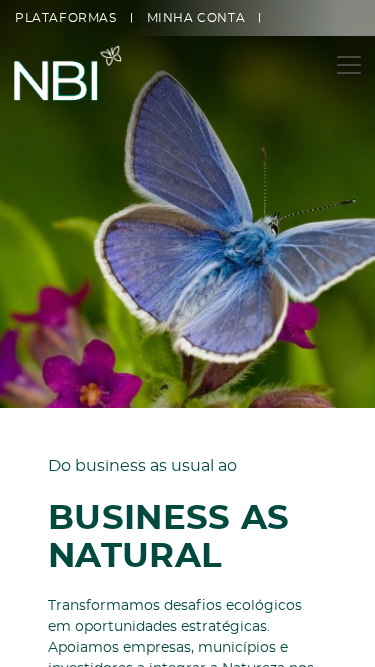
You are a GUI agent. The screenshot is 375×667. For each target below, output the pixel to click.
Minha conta (196, 18)
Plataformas (66, 18)
